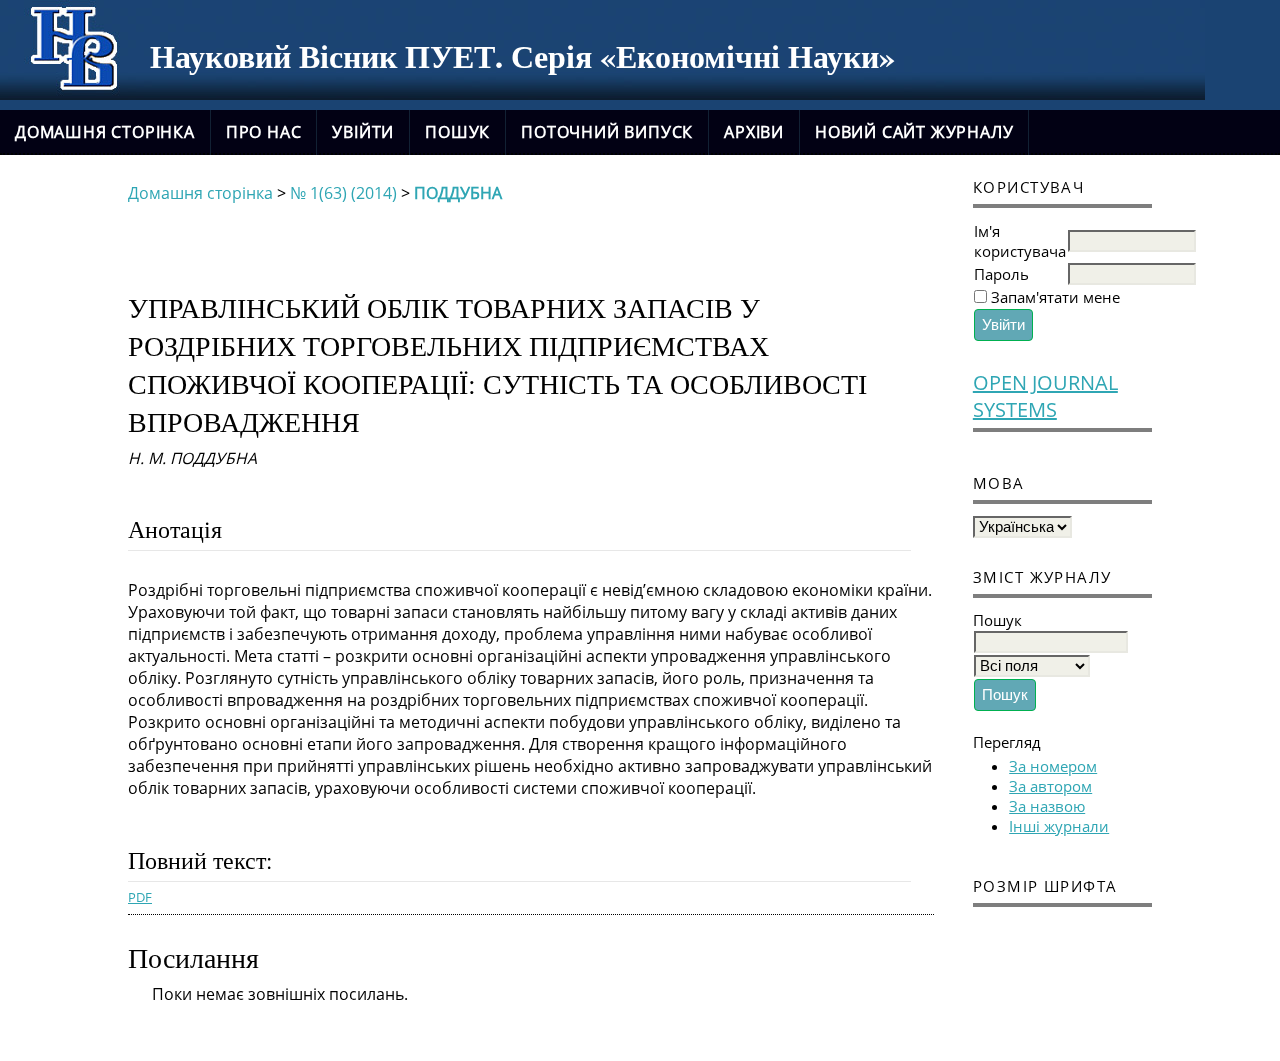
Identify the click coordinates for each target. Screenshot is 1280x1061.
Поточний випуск (607, 132)
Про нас (264, 132)
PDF (140, 897)
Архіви (754, 132)
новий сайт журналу (914, 132)
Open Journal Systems (1045, 396)
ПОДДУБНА (458, 193)
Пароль (1001, 274)
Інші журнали (1059, 826)
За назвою (1047, 806)
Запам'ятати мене (1055, 297)
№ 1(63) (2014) (343, 193)
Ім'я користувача (1020, 241)
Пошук (457, 132)
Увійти (363, 132)
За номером (1053, 766)
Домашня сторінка (105, 132)
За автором (1050, 786)
